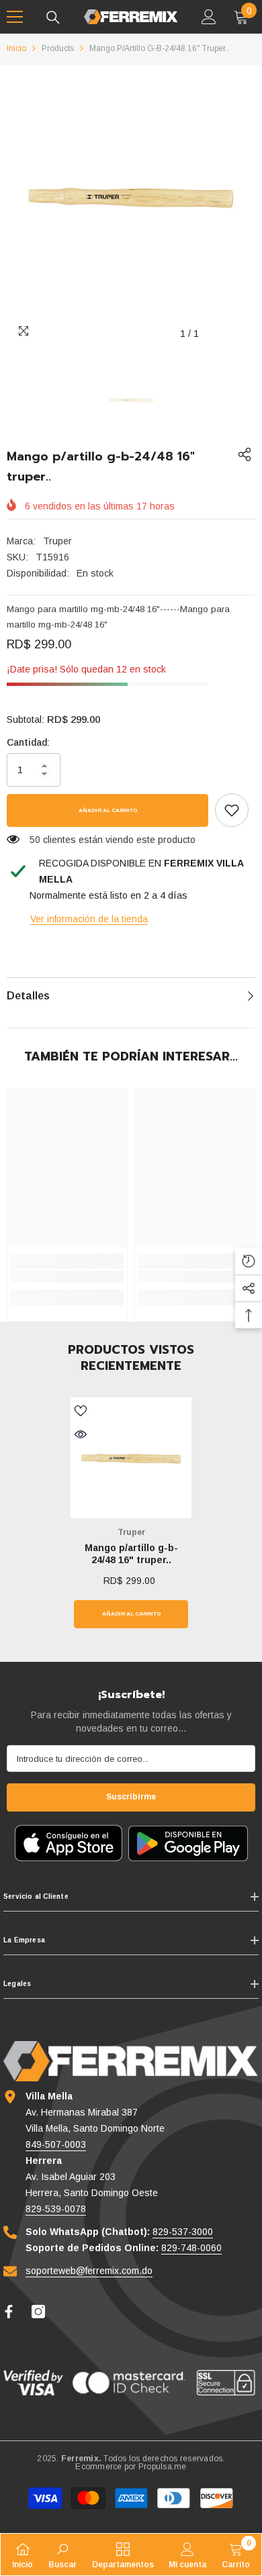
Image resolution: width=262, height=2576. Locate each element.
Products (58, 48)
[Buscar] (53, 17)
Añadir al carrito (108, 810)
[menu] (15, 17)
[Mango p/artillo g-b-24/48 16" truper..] (131, 1458)
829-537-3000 (183, 2232)
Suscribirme (131, 1797)
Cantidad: (28, 742)
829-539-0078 (56, 2209)
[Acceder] (209, 17)
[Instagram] (38, 2312)
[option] (131, 196)
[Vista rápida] (81, 1434)
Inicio (16, 48)
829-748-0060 (191, 2248)
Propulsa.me (163, 2467)
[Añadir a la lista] (81, 1411)
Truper (57, 541)
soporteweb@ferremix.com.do (89, 2271)
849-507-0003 (56, 2144)
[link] (232, 810)
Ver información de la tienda (89, 919)
